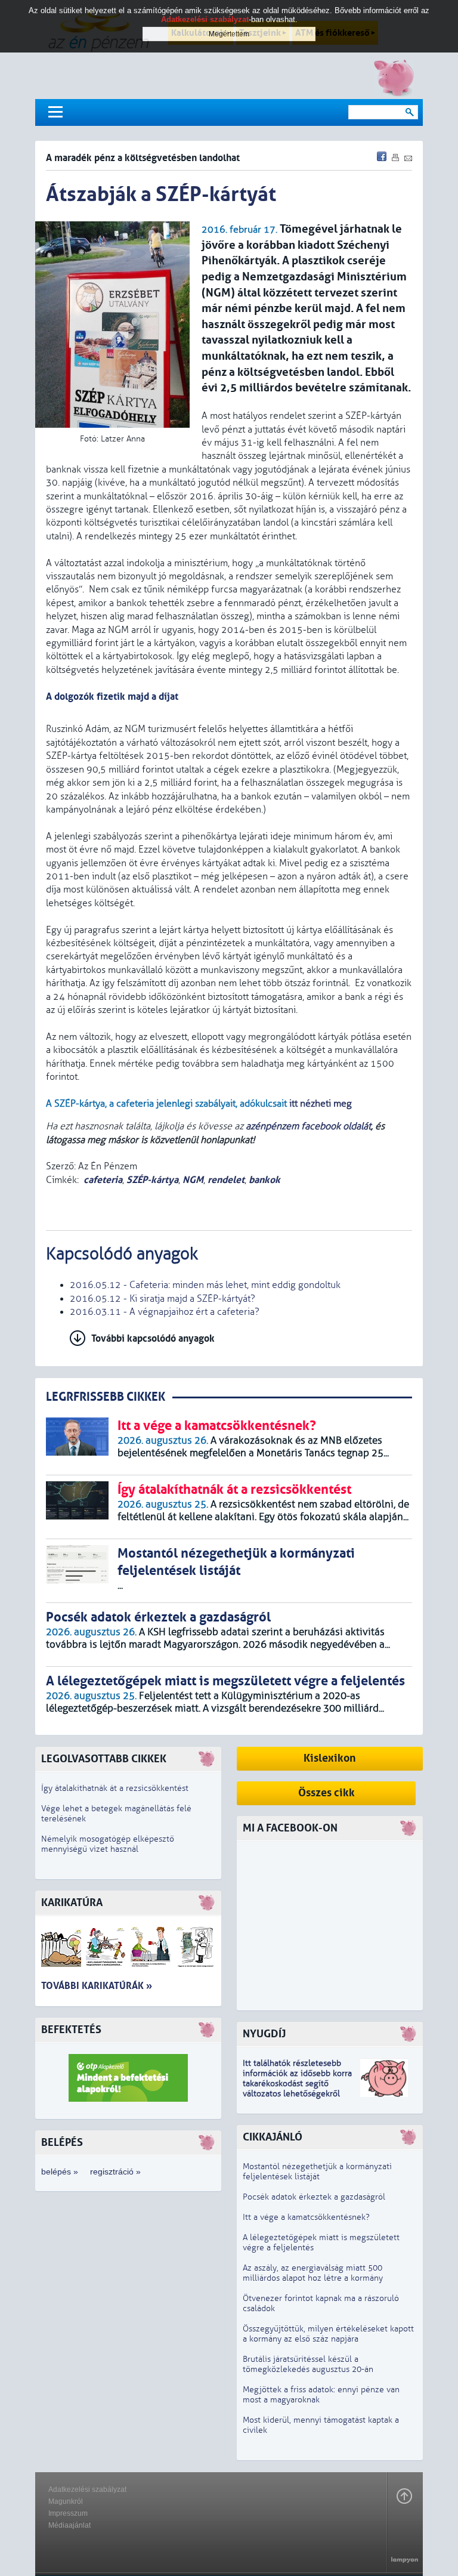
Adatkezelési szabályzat (87, 2489)
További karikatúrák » (97, 1986)
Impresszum (68, 2513)
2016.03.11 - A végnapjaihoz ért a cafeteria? (165, 1312)
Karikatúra (72, 1903)
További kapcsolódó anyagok (153, 1338)
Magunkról (66, 2501)
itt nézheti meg (321, 1104)
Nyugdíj (264, 2034)
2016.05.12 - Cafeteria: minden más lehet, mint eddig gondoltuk (205, 1285)
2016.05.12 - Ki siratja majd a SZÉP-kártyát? (163, 1299)
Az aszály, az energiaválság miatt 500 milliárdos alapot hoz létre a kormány (313, 2273)
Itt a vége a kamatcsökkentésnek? (306, 2217)
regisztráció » (115, 2172)
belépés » (60, 2172)
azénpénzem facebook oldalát (308, 1126)
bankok (264, 1180)
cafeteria (103, 1180)
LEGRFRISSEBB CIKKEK (106, 1397)
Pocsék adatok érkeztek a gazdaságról (314, 2197)
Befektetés (71, 2030)
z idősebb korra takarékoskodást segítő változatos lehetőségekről (297, 2084)
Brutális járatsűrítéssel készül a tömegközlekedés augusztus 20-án (308, 2364)
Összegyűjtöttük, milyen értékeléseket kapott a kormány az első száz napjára (328, 2334)
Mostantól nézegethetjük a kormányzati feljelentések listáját (317, 2172)
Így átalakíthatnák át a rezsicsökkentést (115, 1788)
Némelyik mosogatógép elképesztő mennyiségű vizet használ (108, 1844)
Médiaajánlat (69, 2525)
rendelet (226, 1180)
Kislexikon (330, 1758)
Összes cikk (327, 1793)
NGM (193, 1180)
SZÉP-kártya (152, 1180)
